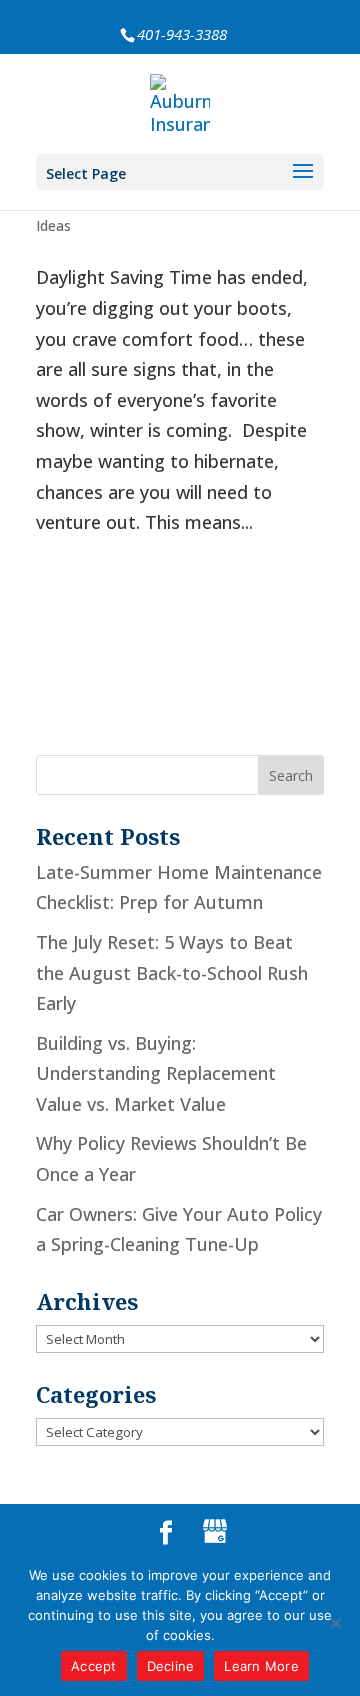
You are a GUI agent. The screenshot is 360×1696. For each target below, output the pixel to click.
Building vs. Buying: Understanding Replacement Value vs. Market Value (156, 1073)
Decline (171, 1666)
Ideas (53, 225)
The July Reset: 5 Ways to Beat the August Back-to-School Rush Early (172, 972)
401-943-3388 (182, 34)
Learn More (261, 1666)
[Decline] (335, 1623)
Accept (94, 1666)
